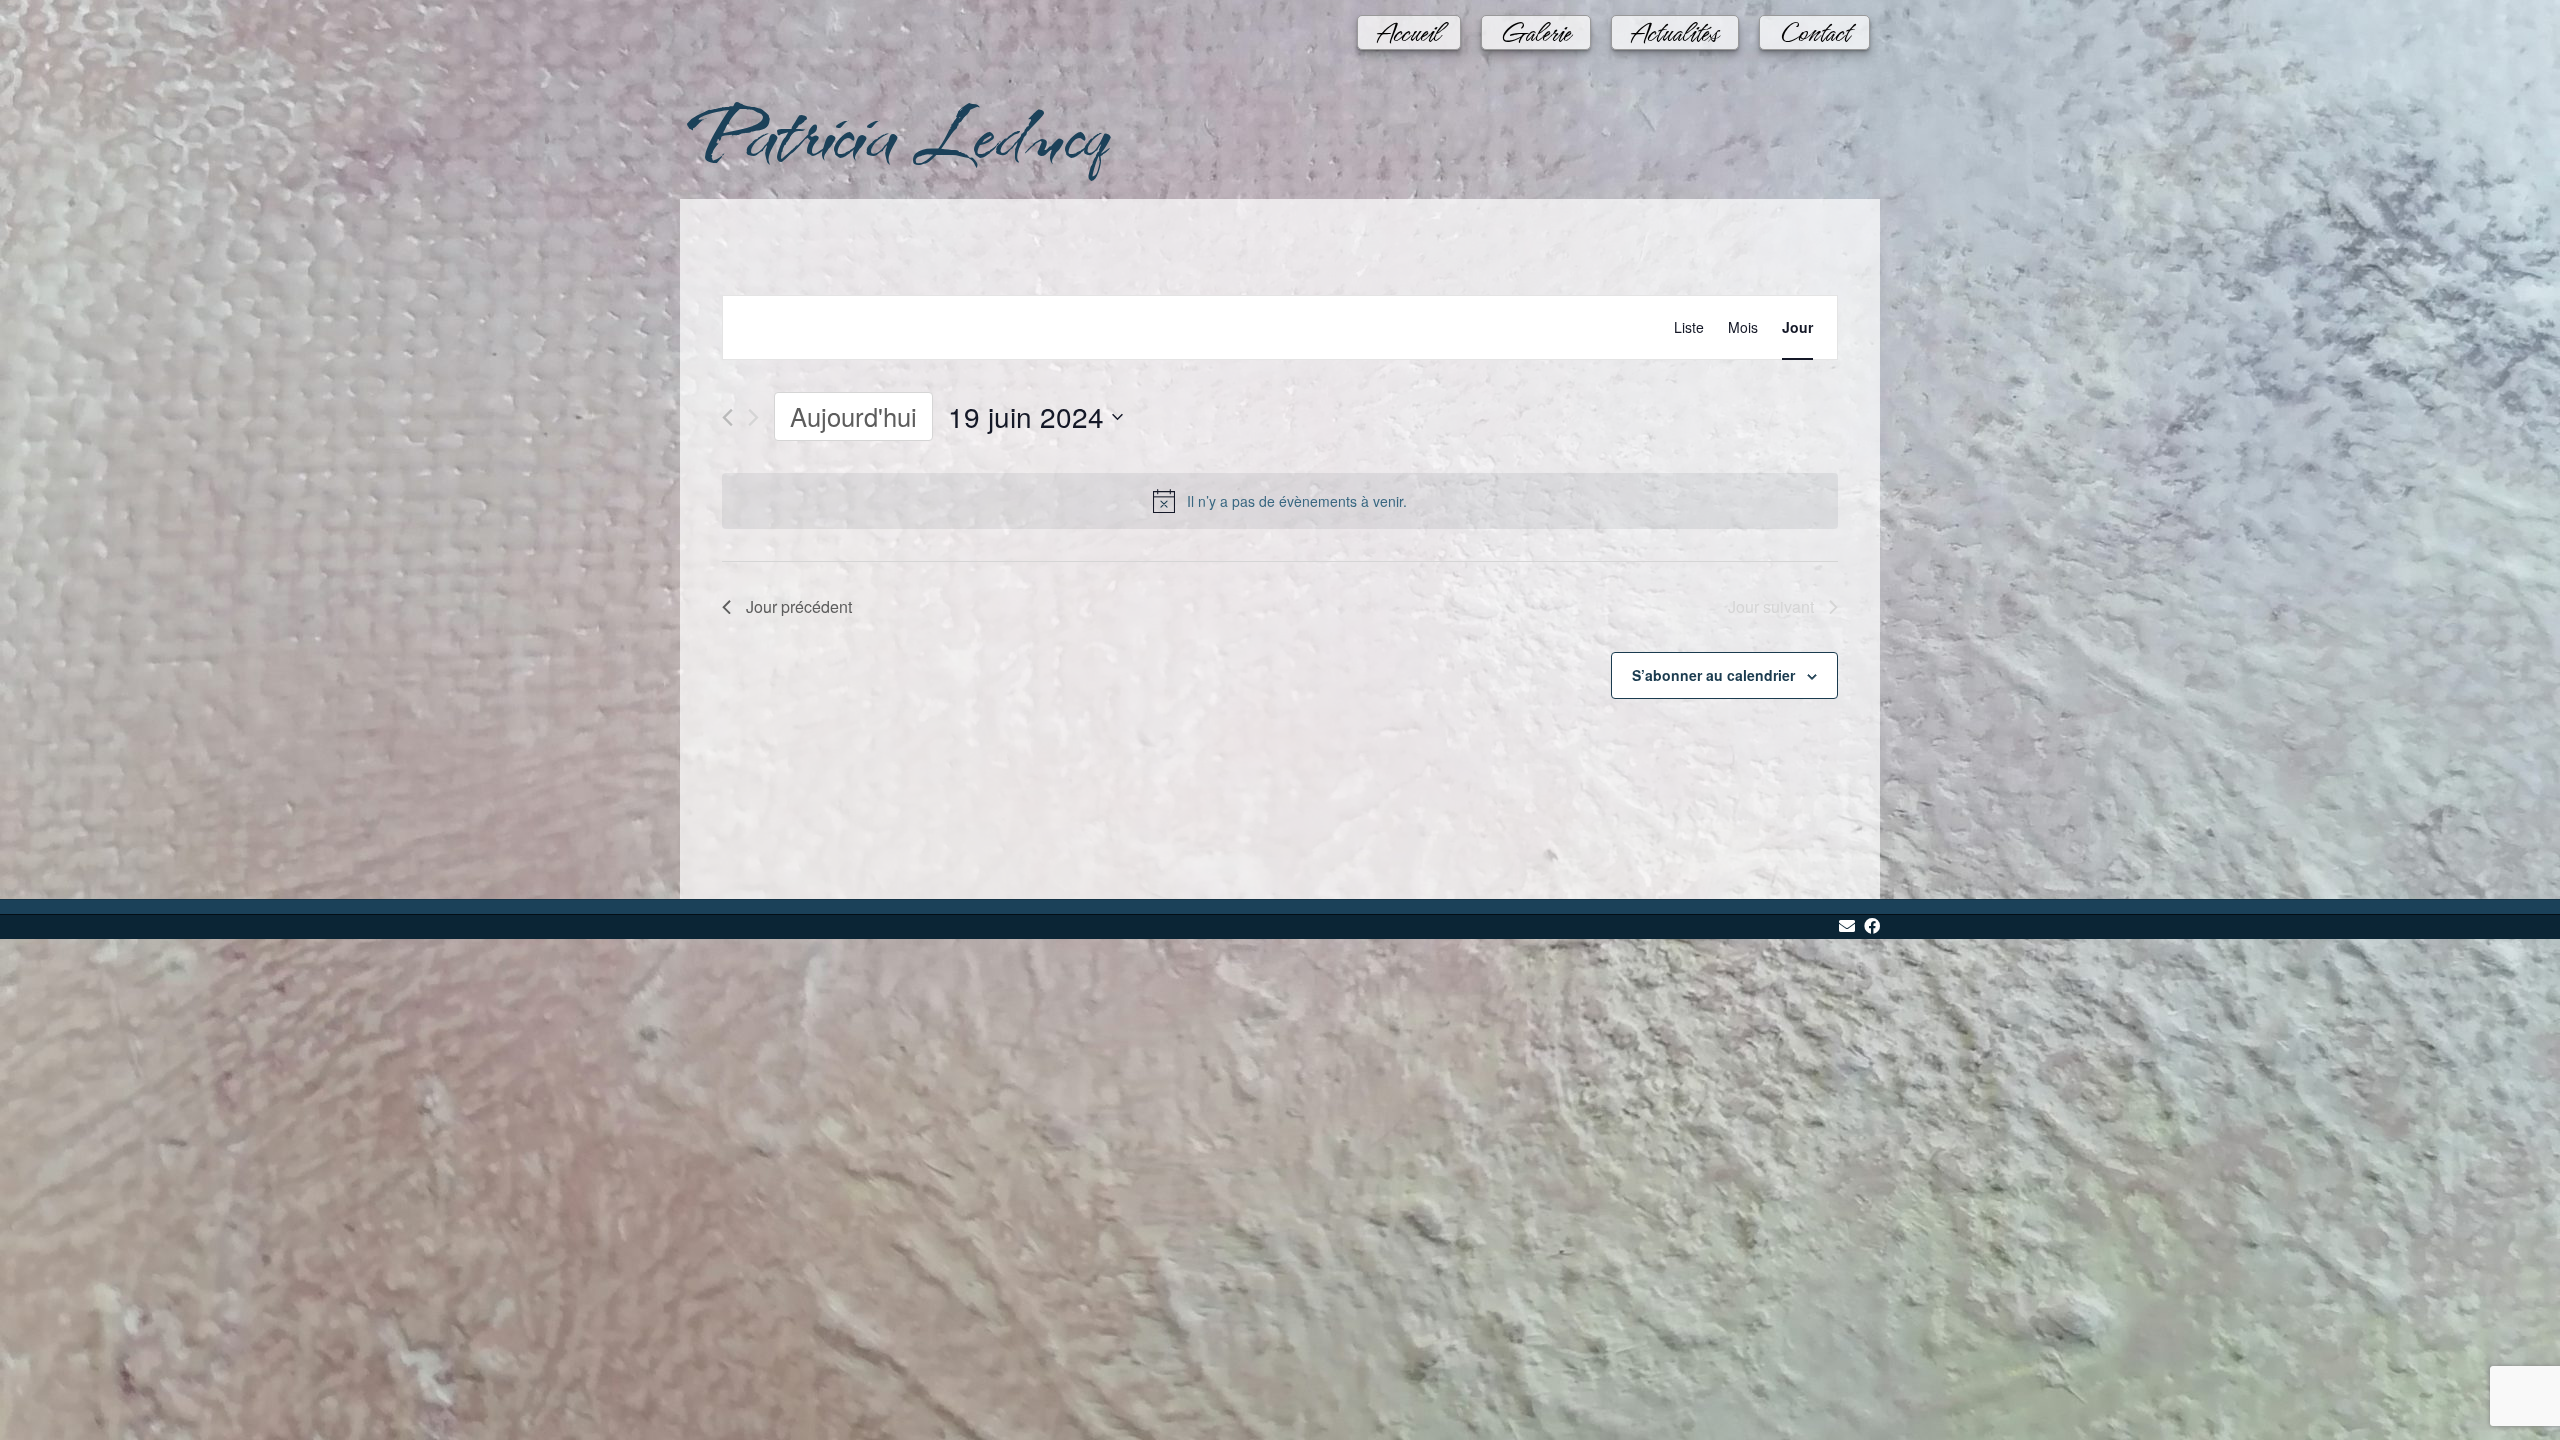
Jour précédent (799, 606)
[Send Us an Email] (1847, 927)
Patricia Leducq (892, 131)
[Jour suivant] (753, 417)
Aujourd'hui (853, 416)
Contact (1814, 22)
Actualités (1675, 22)
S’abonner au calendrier (1713, 675)
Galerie (1536, 22)
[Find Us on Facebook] (1872, 927)
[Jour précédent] (727, 417)
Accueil (1409, 22)
